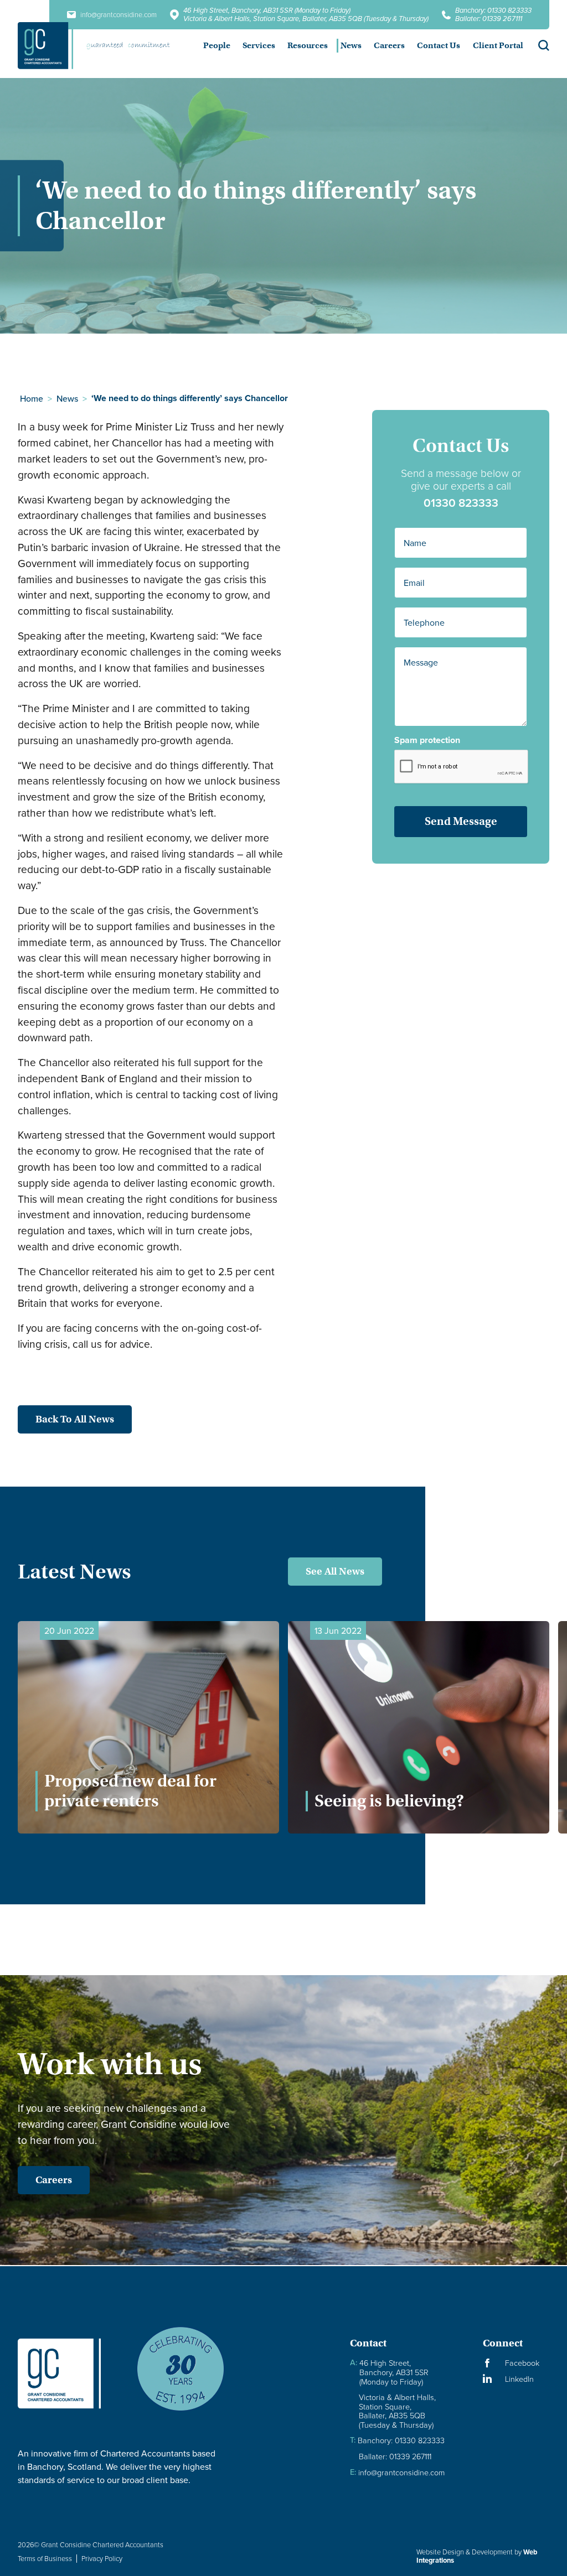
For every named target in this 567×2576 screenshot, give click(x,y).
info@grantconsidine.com (397, 2472)
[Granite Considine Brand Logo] (68, 2374)
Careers (54, 2180)
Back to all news (75, 1419)
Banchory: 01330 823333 (493, 10)
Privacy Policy (102, 2558)
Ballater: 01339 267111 (489, 19)
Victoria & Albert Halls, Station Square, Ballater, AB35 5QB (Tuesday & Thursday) (306, 19)
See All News (335, 1571)
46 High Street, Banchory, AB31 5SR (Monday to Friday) (267, 10)
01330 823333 (461, 503)
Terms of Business (45, 2558)
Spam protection (427, 740)
